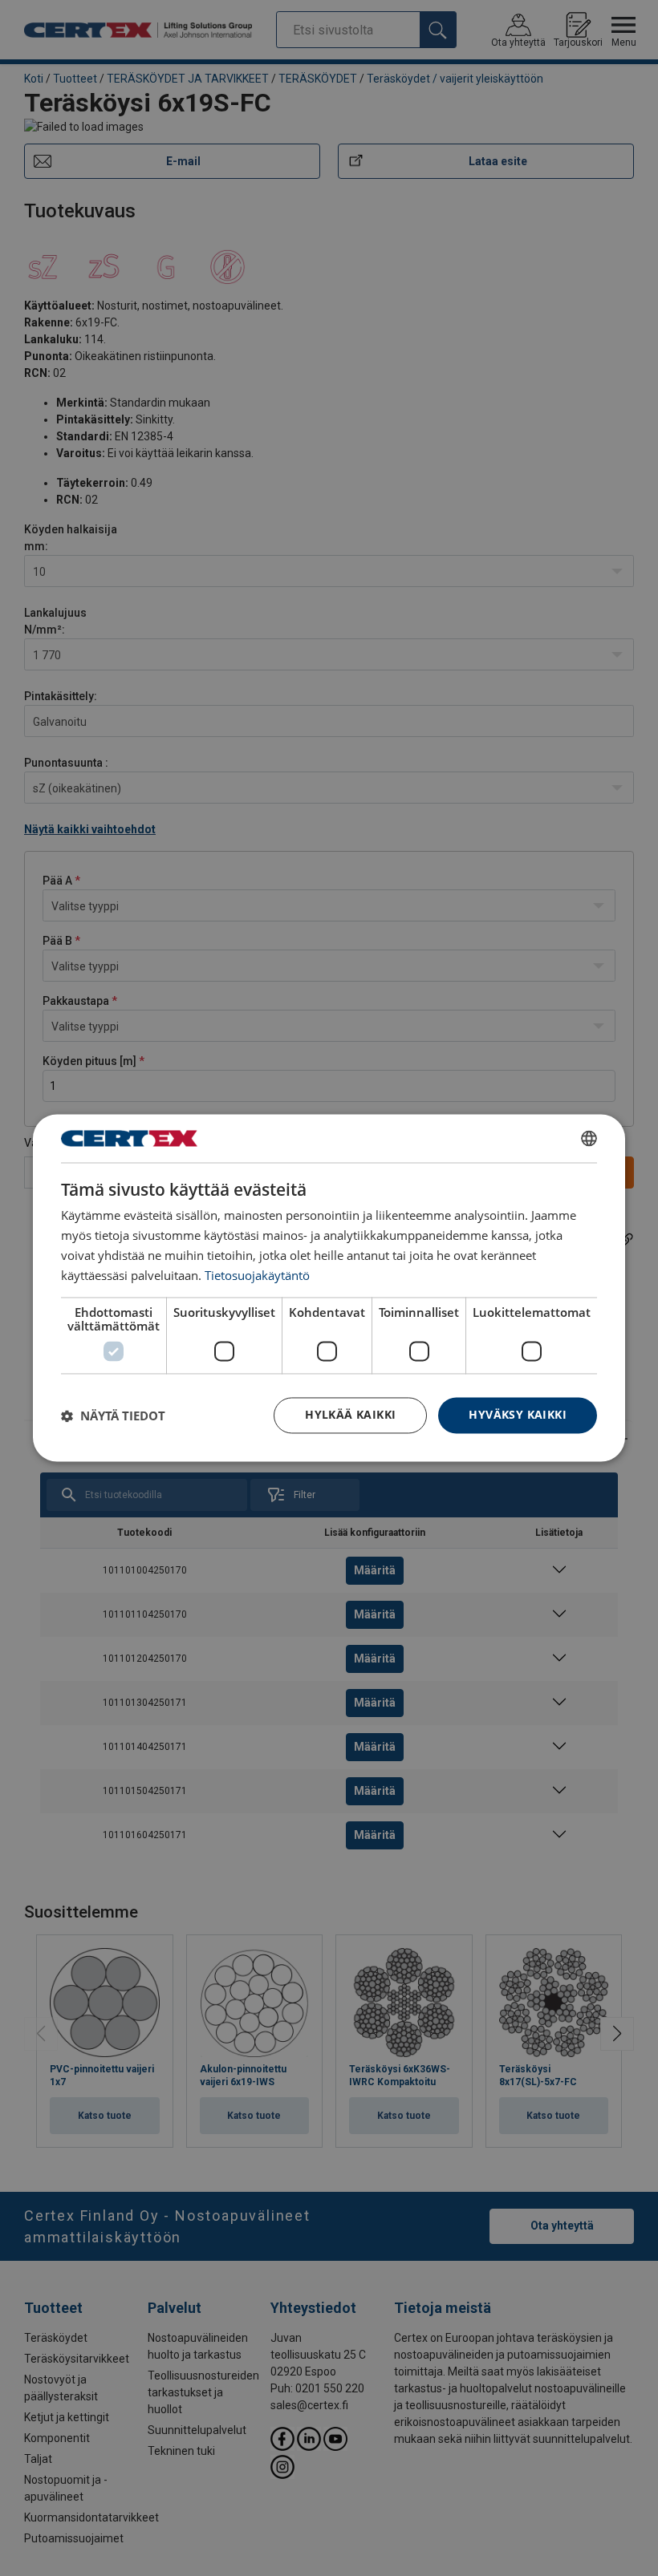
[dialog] (329, 1288)
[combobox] (589, 1138)
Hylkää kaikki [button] (350, 1415)
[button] (113, 1416)
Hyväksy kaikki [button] (518, 1415)
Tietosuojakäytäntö (257, 1275)
